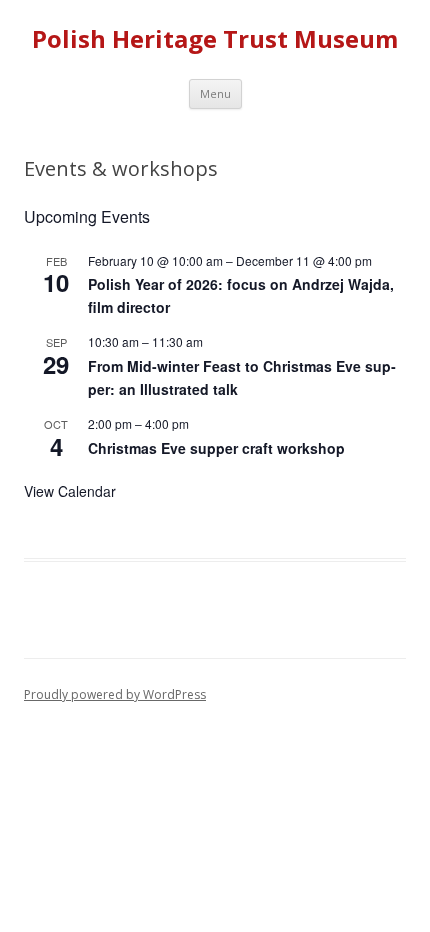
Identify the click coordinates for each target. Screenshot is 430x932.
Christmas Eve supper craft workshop (216, 448)
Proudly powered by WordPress (115, 694)
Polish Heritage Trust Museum (215, 39)
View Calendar (70, 491)
